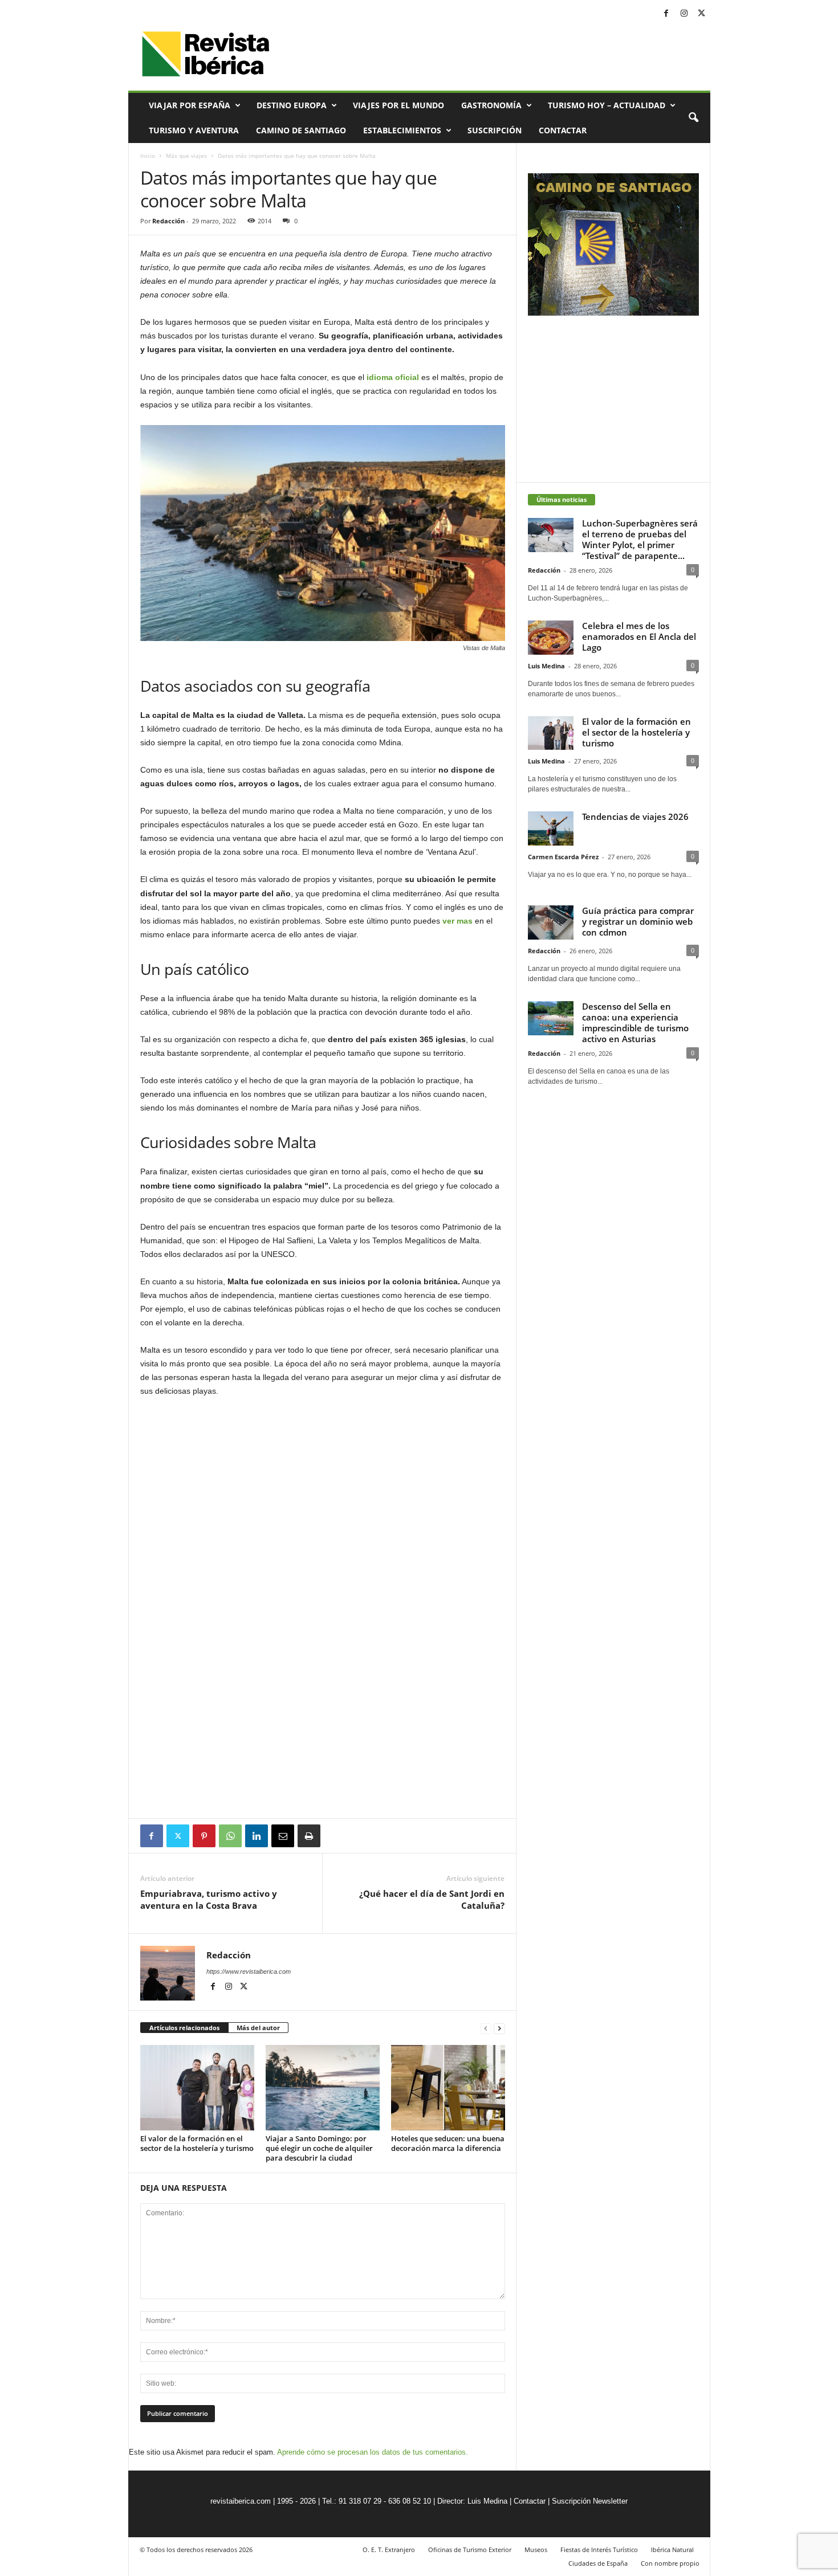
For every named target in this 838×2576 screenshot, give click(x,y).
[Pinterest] (204, 1836)
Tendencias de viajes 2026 (635, 817)
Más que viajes (186, 156)
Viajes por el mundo (398, 105)
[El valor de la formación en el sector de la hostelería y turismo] (197, 2088)
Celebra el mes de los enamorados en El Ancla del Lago (639, 636)
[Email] (283, 1836)
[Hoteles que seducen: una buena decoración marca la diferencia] (448, 2088)
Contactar (563, 130)
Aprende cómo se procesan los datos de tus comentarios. (373, 2452)
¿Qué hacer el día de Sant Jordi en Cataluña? (432, 1899)
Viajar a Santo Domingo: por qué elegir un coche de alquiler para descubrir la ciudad (319, 2148)
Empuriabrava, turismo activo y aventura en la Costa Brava (209, 1899)
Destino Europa (292, 105)
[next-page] (499, 2028)
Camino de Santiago (301, 130)
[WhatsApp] (230, 1836)
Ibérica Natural (672, 2550)
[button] (693, 118)
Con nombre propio (670, 2563)
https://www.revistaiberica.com (249, 1971)
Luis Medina (546, 666)
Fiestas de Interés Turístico (599, 2550)
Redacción (168, 221)
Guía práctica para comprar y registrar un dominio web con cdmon (638, 921)
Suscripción (495, 130)
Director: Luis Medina (472, 2501)
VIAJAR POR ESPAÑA (190, 105)
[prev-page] (486, 2028)
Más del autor (258, 2028)
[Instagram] (684, 14)
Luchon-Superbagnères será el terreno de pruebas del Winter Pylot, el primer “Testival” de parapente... (640, 539)
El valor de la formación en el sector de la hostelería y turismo (197, 2143)
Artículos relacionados (184, 2028)
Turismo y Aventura (194, 130)
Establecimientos (402, 130)
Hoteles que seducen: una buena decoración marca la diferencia (448, 2143)
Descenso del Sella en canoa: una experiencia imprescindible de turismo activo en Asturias (635, 1022)
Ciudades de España (598, 2563)
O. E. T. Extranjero (389, 2550)
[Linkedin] (257, 1836)
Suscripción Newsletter (590, 2501)
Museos (536, 2550)
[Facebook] (666, 14)
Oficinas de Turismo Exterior (470, 2550)
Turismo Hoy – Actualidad (607, 105)
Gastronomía (491, 105)
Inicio (148, 156)
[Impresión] (309, 1836)
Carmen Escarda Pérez (563, 857)
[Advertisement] (323, 1787)
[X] (702, 14)
